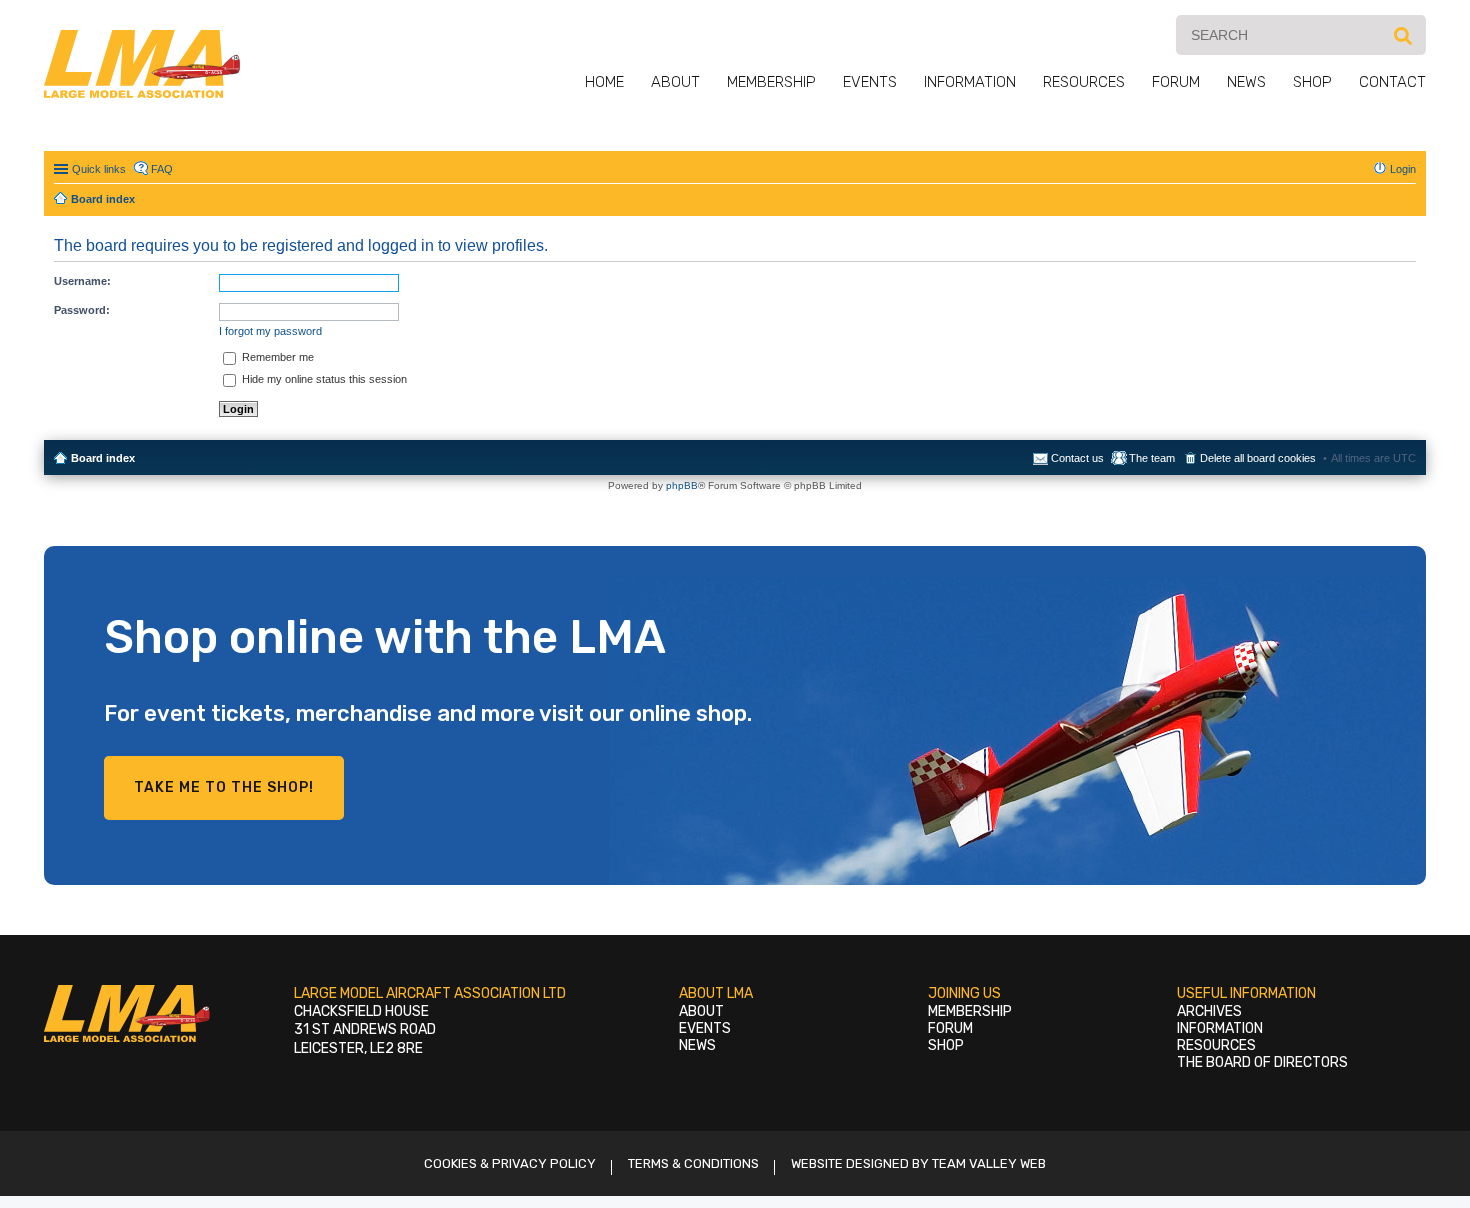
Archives (1209, 1011)
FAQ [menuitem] (162, 169)
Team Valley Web (989, 1163)
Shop (1312, 82)
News (1246, 82)
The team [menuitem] (1152, 458)
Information (970, 82)
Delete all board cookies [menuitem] (1258, 458)
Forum (1176, 82)
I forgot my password (270, 331)
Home (604, 82)
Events (870, 82)
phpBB (682, 485)
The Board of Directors (1262, 1062)
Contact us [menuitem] (1077, 458)
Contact (1392, 82)
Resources (1084, 82)
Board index (103, 458)
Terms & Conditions (693, 1163)
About (675, 82)
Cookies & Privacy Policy (510, 1163)
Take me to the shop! (224, 787)
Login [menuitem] (1403, 169)
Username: (82, 281)
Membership (771, 82)
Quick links (99, 169)
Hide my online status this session (323, 379)
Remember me (276, 357)
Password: (82, 310)
